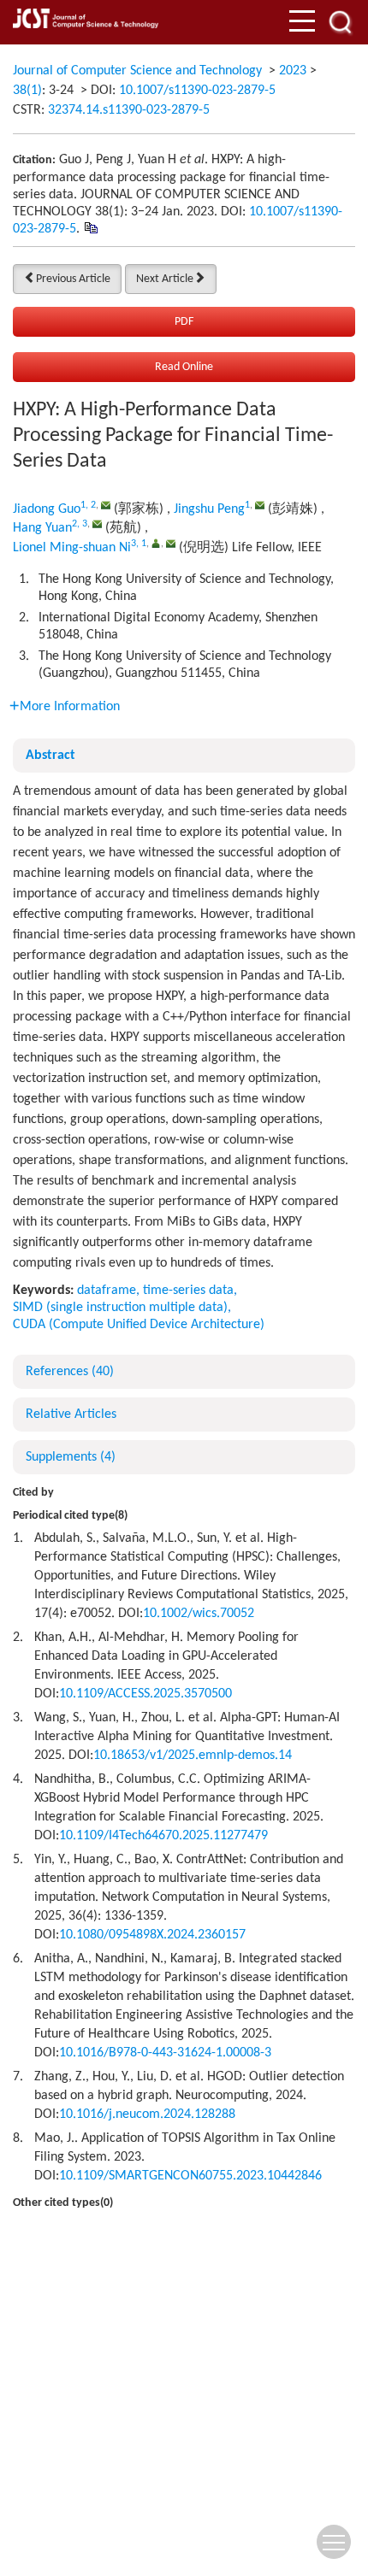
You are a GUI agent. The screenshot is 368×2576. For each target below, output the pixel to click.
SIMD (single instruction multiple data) (120, 1308)
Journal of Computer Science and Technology (137, 71)
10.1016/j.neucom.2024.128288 (147, 2114)
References (70, 1372)
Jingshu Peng (209, 509)
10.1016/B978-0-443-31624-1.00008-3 (165, 2053)
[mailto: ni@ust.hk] (171, 543)
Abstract (50, 756)
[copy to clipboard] (90, 227)
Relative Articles (71, 1414)
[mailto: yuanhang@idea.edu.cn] (97, 523)
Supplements (71, 1457)
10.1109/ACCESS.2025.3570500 (145, 1694)
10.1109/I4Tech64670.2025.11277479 (163, 1836)
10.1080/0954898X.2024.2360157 (152, 1935)
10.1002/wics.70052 (199, 1614)
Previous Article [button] (73, 279)
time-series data (188, 1291)
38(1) (27, 91)
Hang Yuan (42, 528)
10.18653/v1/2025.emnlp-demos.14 (193, 1756)
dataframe (107, 1291)
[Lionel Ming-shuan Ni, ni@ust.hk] (156, 543)
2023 (293, 71)
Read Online (184, 367)
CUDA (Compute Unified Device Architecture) (139, 1325)
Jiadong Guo (47, 509)
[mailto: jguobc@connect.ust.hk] (106, 505)
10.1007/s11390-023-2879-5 (197, 91)
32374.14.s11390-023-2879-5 (129, 110)
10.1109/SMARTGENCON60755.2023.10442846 (190, 2176)
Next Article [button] (165, 279)
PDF (184, 322)
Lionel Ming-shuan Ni (72, 548)
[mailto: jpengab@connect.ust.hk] (260, 505)
